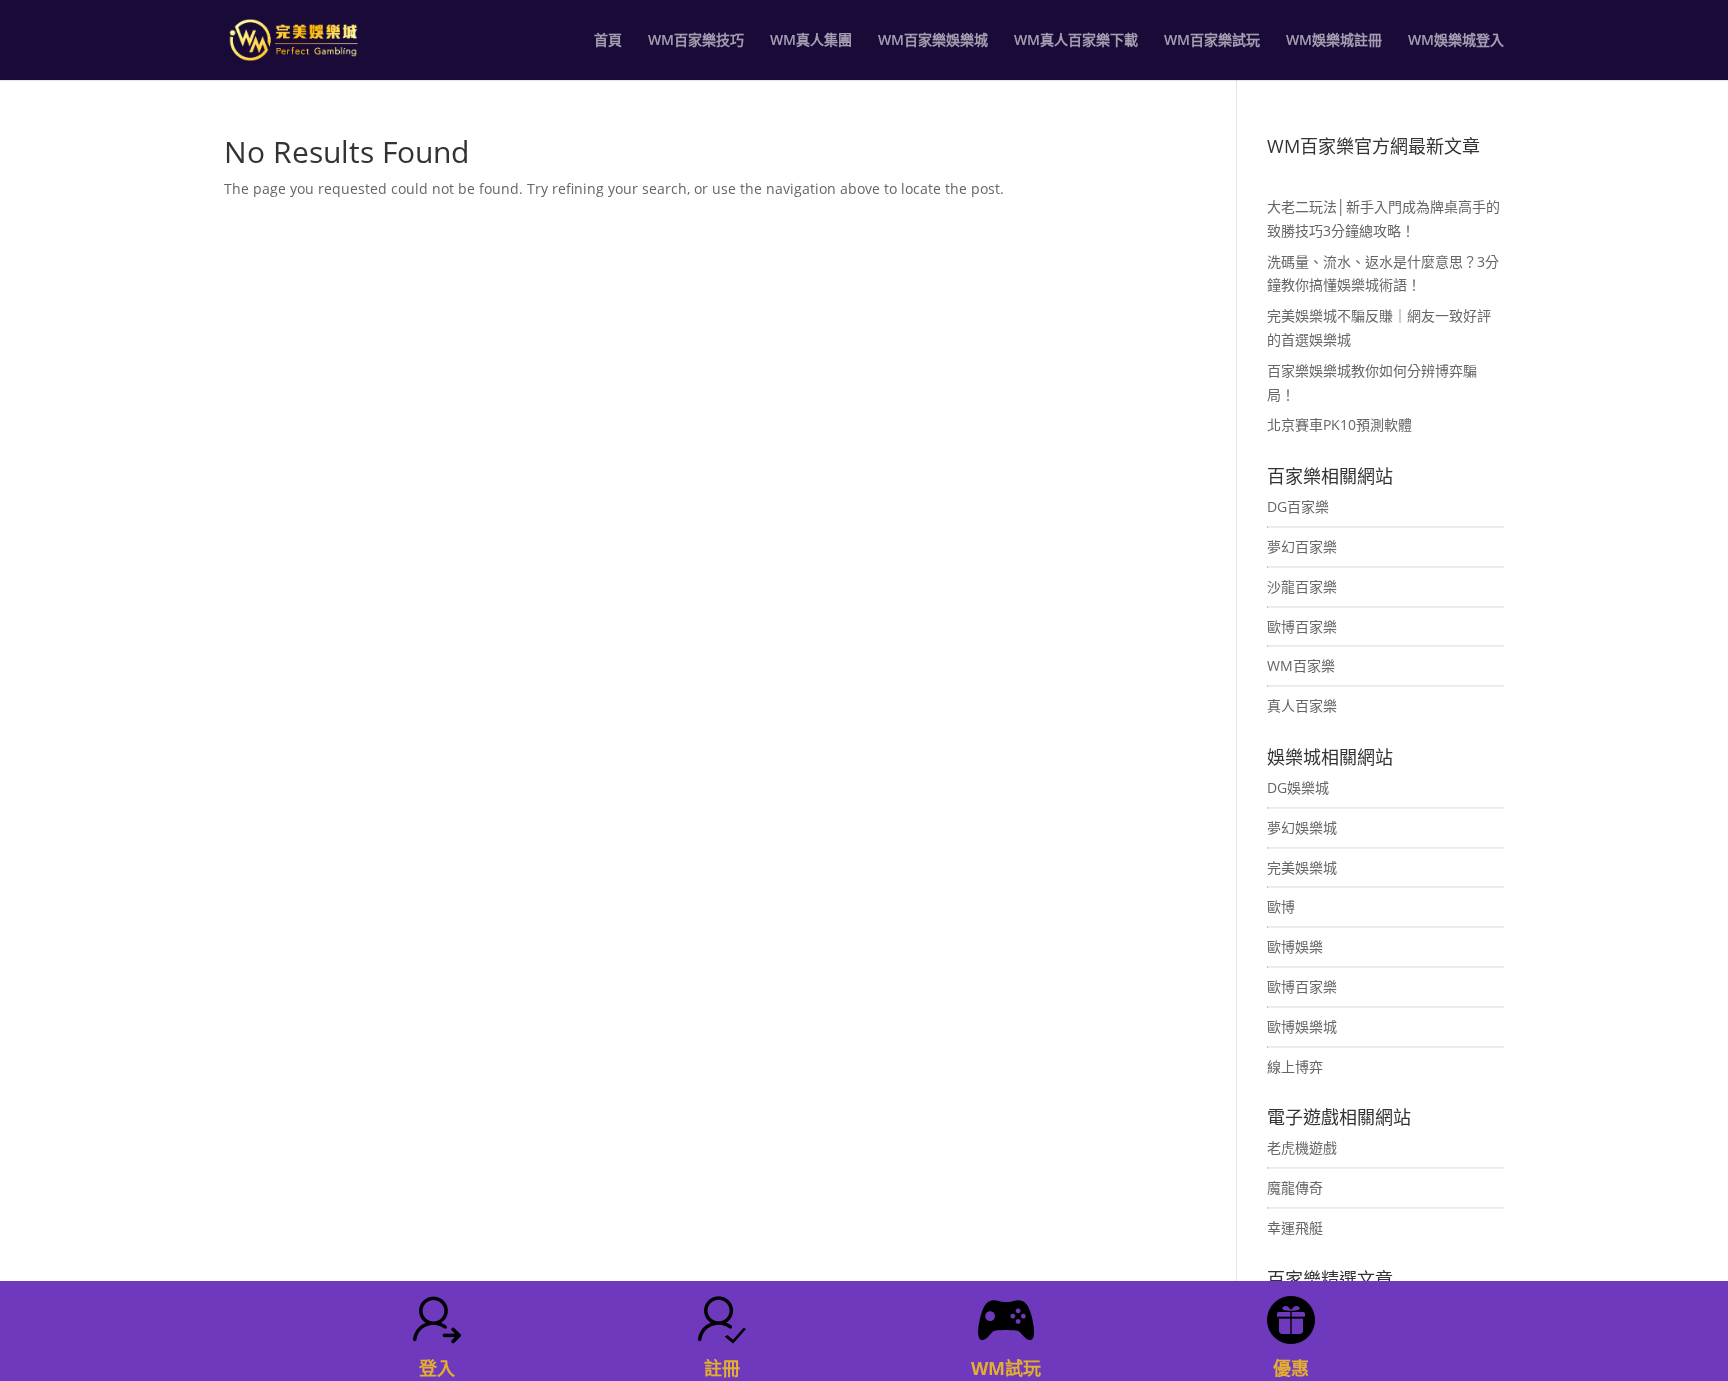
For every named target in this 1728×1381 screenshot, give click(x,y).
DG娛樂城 (1298, 787)
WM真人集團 (811, 41)
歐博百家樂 (1302, 626)
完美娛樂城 (1302, 867)
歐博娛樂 (1295, 946)
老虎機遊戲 (1302, 1147)
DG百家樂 (1298, 506)
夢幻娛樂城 (1302, 827)
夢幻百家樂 (1302, 546)
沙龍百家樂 (1302, 586)
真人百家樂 (1302, 705)
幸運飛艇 (1295, 1227)
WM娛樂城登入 (1456, 41)
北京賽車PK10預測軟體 (1339, 424)
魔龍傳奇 (1295, 1187)
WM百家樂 (1301, 665)
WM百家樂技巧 (696, 41)
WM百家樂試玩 (1212, 41)
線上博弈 (1295, 1066)
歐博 (1281, 906)
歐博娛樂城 (1302, 1026)
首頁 (608, 41)
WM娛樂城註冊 (1334, 41)
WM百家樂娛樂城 (933, 41)
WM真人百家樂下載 (1076, 41)
